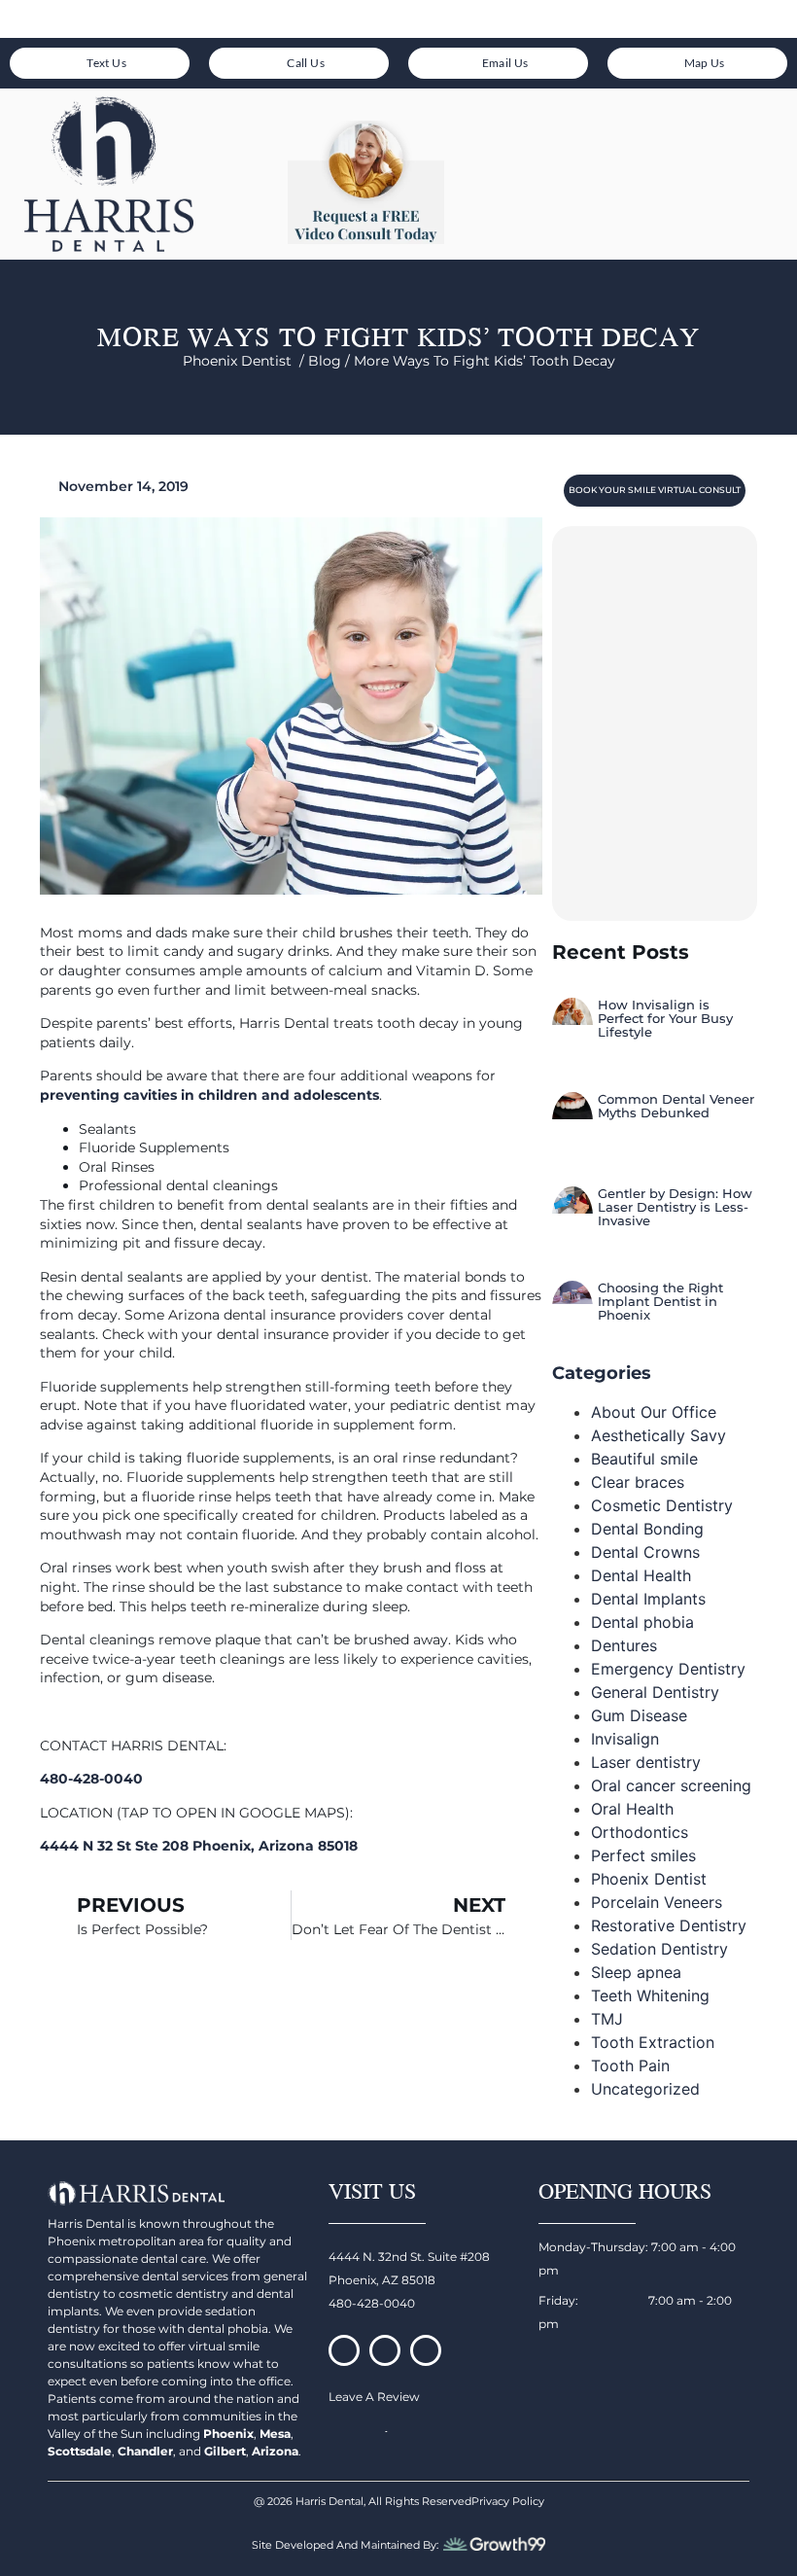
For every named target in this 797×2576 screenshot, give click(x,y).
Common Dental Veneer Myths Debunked (676, 1106)
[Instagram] (385, 2350)
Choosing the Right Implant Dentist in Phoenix (660, 1302)
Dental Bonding (647, 1529)
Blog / (331, 361)
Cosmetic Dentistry (662, 1505)
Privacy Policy (508, 2501)
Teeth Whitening (650, 1995)
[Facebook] (344, 2350)
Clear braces (638, 1482)
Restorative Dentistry (669, 1925)
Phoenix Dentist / (245, 361)
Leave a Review (374, 2397)
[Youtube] (426, 2350)
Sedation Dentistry (659, 1949)
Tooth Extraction (653, 2042)
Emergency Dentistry (668, 1669)
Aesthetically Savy (658, 1435)
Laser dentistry (646, 1762)
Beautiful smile (644, 1459)
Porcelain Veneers (657, 1902)
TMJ (607, 2019)
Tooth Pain (630, 2065)
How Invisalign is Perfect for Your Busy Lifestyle (665, 1019)
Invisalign (625, 1739)
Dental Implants (648, 1599)
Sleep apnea (636, 1972)
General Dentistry (655, 1692)
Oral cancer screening (671, 1785)
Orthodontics (640, 1832)
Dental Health (641, 1575)
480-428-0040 (372, 2303)
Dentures (624, 1645)
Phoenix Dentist (649, 1879)
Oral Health (632, 1809)
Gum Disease (639, 1715)
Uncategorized (645, 2089)
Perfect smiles (643, 1855)
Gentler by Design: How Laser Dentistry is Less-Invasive (675, 1207)
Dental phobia (642, 1622)
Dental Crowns (645, 1552)
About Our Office (654, 1412)
